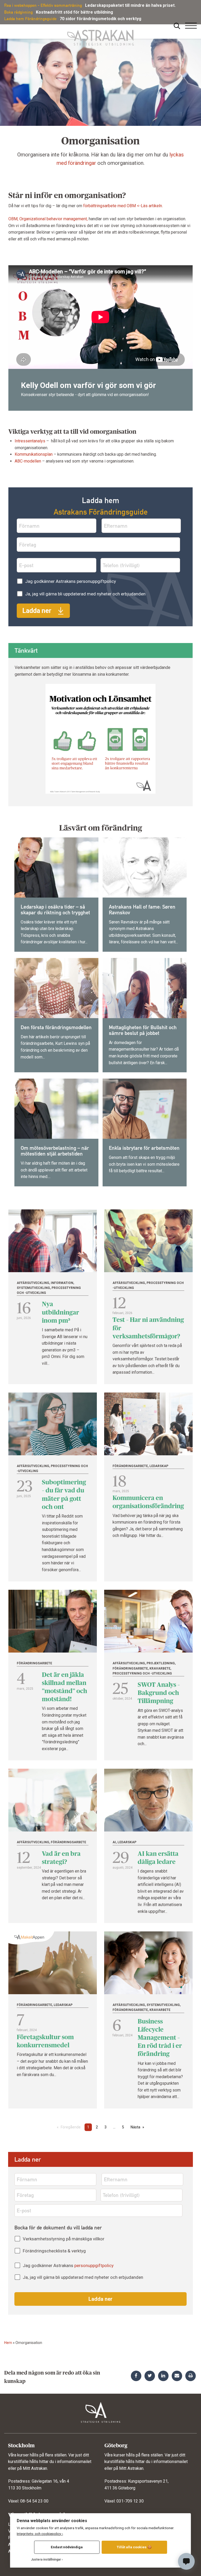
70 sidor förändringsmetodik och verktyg (100, 19)
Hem (8, 2343)
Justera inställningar (46, 2560)
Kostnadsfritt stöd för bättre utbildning (74, 12)
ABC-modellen (28, 461)
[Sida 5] (114, 2121)
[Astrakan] (100, 35)
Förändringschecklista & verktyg (54, 2251)
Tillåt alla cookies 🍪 (134, 2547)
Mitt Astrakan (35, 2468)
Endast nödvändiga (67, 2547)
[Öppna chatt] (186, 2561)
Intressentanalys (30, 441)
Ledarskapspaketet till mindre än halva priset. (130, 5)
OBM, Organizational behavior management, (48, 219)
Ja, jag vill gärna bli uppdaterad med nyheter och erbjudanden (85, 594)
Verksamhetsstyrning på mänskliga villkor (64, 2239)
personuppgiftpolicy (96, 581)
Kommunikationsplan (34, 454)
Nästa (135, 2127)
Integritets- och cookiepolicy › (40, 2534)
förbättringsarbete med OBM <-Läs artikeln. (123, 206)
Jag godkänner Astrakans (71, 581)
